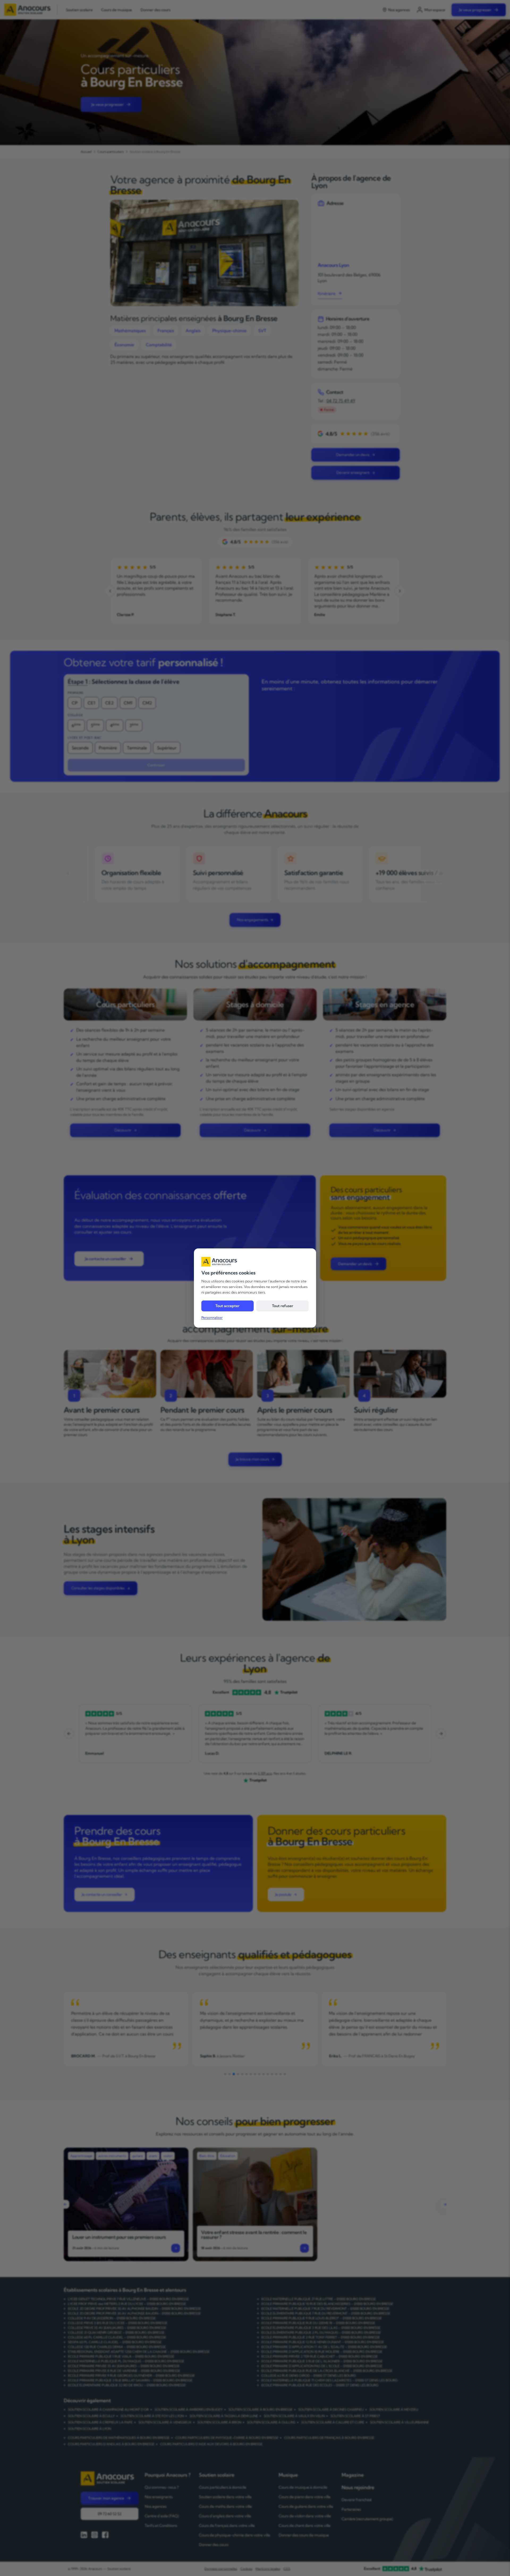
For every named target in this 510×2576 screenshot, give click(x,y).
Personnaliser (212, 1317)
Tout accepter (228, 1306)
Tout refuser (283, 1306)
